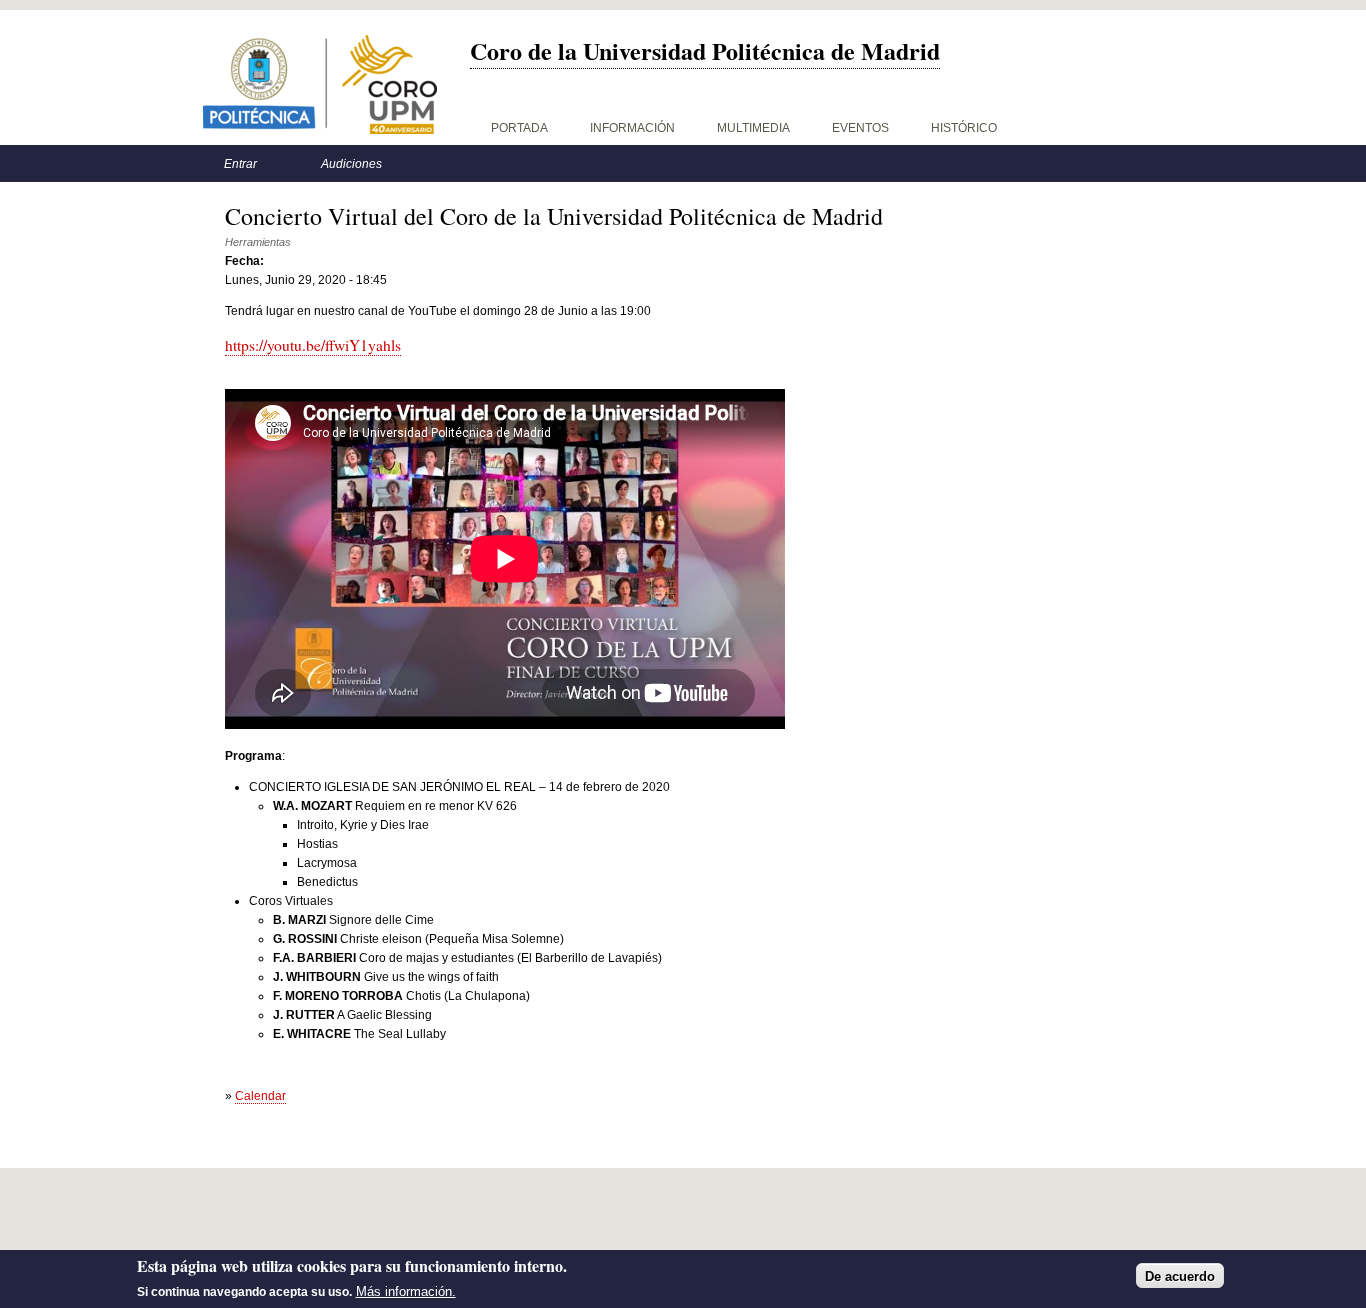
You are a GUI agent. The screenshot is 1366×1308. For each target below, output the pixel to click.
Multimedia (753, 128)
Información (632, 128)
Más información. (406, 1291)
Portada (519, 128)
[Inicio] (320, 84)
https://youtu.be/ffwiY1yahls (313, 345)
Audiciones (351, 164)
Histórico (964, 128)
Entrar (240, 164)
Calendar (260, 1096)
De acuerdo (1180, 1275)
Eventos (860, 128)
